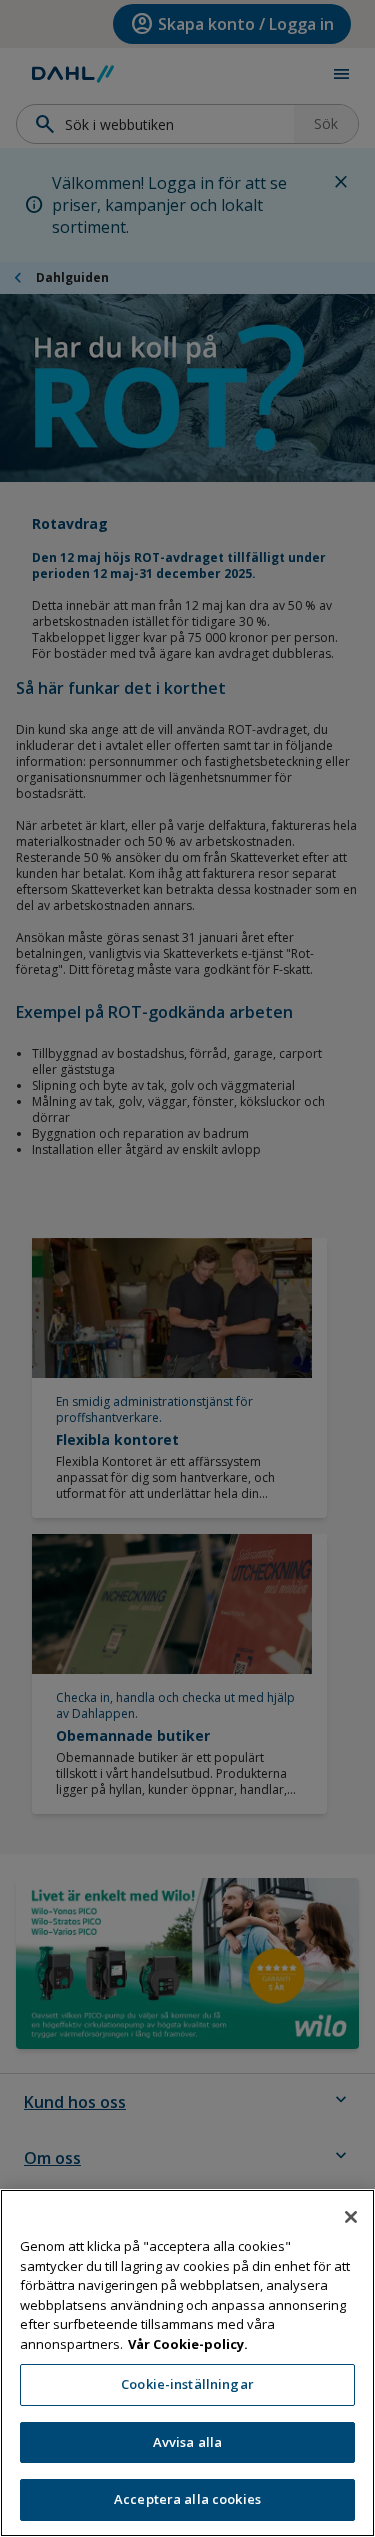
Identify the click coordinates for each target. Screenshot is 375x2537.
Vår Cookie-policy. (188, 2344)
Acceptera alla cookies (187, 2499)
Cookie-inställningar (187, 2384)
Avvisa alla (187, 2442)
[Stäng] (351, 2217)
